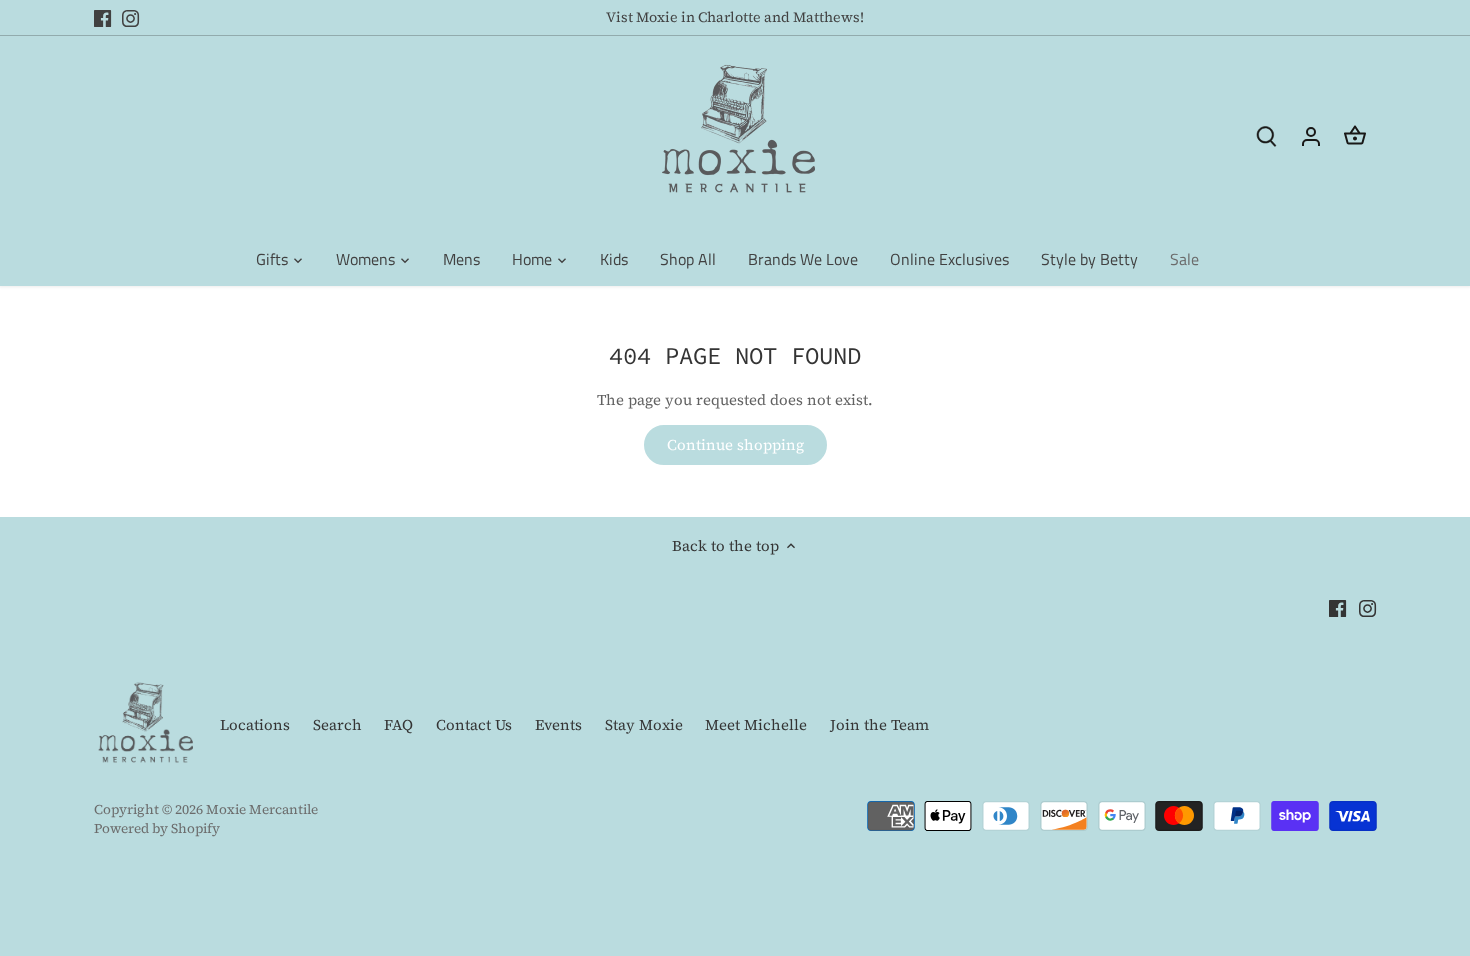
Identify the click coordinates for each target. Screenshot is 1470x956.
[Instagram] (1211, 858)
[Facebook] (1181, 858)
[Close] (1416, 518)
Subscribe (1345, 796)
